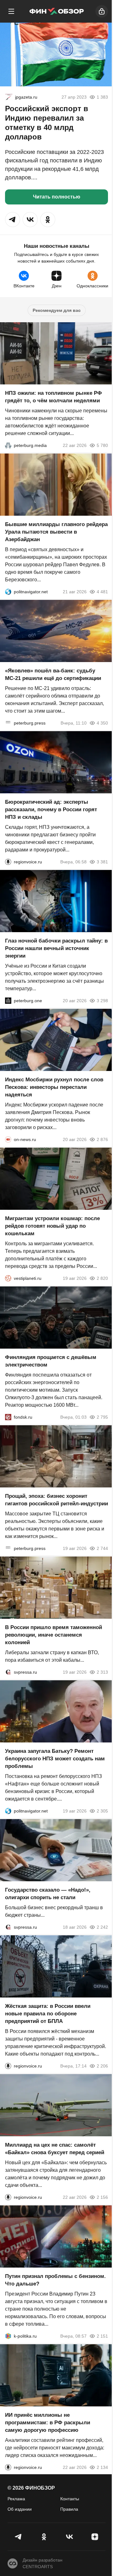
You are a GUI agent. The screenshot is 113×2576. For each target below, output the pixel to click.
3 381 (102, 862)
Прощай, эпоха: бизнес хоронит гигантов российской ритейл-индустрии (56, 1500)
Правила (69, 2509)
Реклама (16, 2499)
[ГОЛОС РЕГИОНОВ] (8, 862)
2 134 (102, 2467)
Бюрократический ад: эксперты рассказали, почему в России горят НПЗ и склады (51, 810)
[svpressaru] (8, 1672)
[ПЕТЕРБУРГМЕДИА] (8, 445)
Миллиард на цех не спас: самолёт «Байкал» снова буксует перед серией (55, 2149)
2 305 (102, 1811)
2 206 (102, 2066)
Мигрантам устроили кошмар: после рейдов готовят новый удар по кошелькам (52, 1226)
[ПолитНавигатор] (8, 592)
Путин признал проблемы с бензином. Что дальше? (55, 2280)
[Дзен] (95, 2537)
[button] (13, 220)
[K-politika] (8, 2336)
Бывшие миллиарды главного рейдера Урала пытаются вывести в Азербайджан (56, 532)
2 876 (102, 1139)
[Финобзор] (56, 11)
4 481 (102, 592)
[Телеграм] (18, 2537)
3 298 (102, 1001)
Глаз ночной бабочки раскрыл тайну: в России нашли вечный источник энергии (56, 948)
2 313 (102, 1672)
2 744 (102, 1548)
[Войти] (102, 11)
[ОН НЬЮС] (8, 1139)
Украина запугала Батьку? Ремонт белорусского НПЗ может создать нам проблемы (55, 1759)
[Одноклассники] (44, 2537)
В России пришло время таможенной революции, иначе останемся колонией (54, 1635)
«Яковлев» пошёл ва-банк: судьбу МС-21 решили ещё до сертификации (53, 674)
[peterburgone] (8, 1001)
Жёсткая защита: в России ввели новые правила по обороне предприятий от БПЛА (48, 2014)
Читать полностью (57, 197)
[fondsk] (8, 1417)
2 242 (102, 1927)
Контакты (70, 2499)
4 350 (102, 723)
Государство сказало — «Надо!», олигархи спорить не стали (48, 1894)
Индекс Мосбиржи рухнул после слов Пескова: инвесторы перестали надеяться (54, 1087)
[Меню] (11, 11)
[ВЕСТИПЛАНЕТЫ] (8, 1278)
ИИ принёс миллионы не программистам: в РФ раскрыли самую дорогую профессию (48, 2423)
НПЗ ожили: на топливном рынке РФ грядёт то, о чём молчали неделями (54, 397)
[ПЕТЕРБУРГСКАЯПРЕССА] (8, 723)
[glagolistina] (9, 97)
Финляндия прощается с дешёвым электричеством (51, 1361)
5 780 (102, 445)
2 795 (102, 1417)
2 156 (102, 2197)
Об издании (20, 2509)
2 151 (102, 2336)
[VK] (69, 2537)
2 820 (102, 1278)
